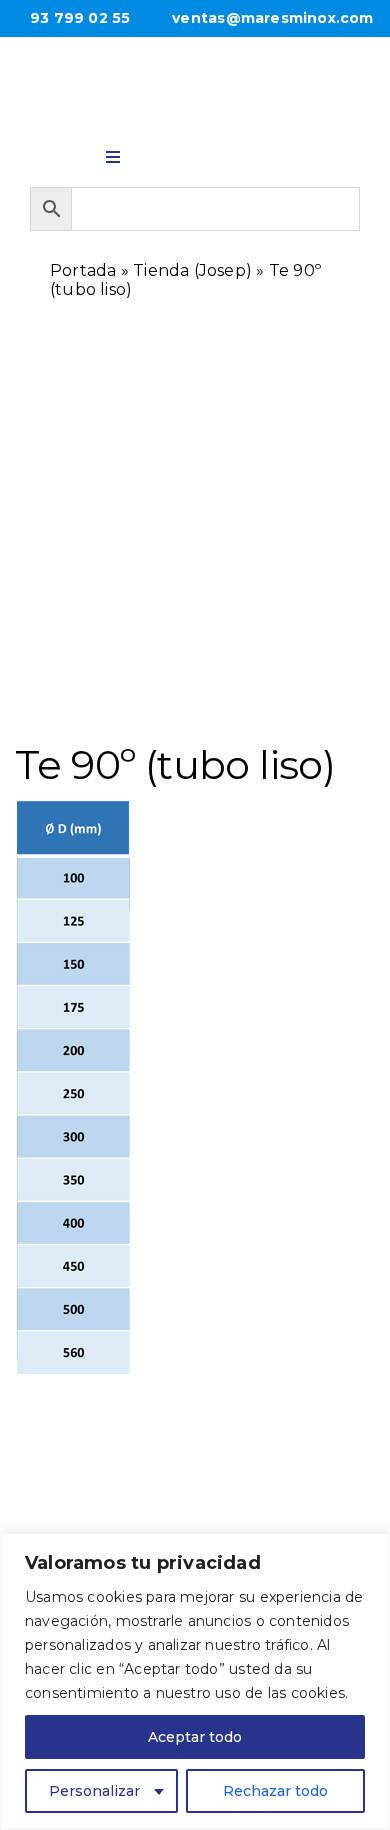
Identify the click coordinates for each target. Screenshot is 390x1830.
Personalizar (94, 1791)
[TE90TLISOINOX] (195, 605)
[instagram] (222, 150)
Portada (83, 270)
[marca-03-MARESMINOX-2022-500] (195, 74)
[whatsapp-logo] (167, 150)
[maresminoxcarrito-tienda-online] (277, 152)
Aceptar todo (195, 1737)
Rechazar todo (275, 1791)
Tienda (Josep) (192, 270)
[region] (195, 1681)
